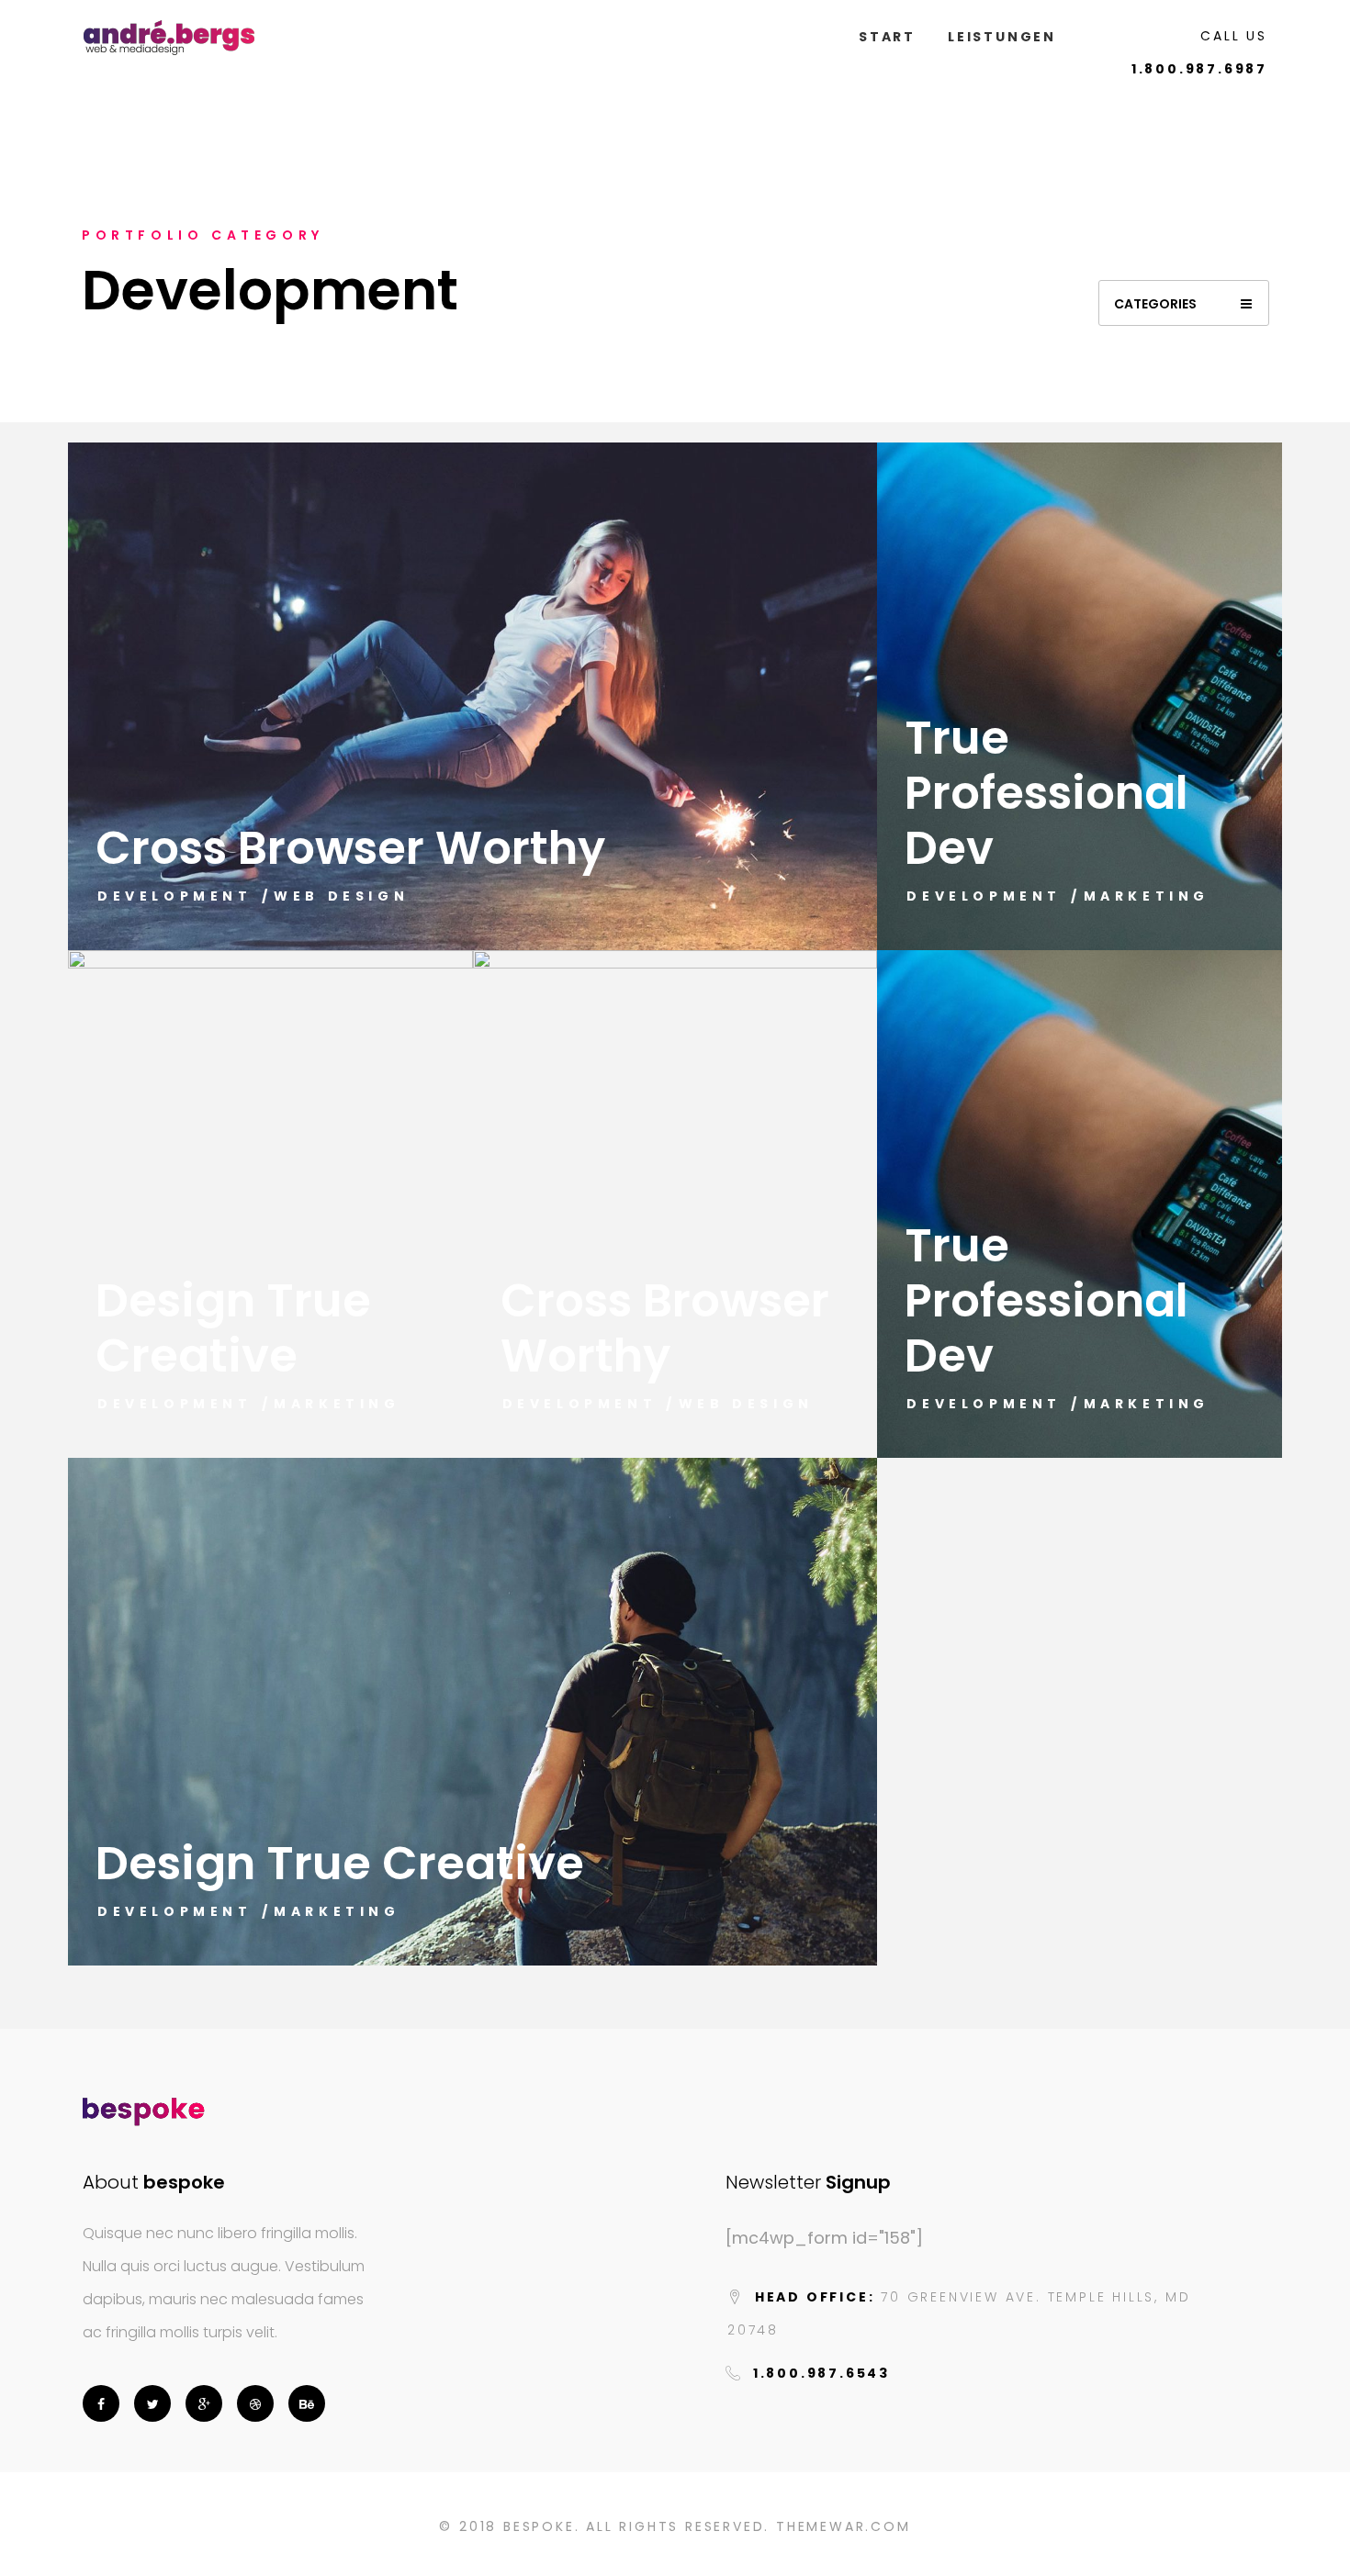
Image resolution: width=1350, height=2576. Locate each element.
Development (175, 896)
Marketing (1147, 896)
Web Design (341, 896)
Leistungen (1002, 37)
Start (887, 37)
